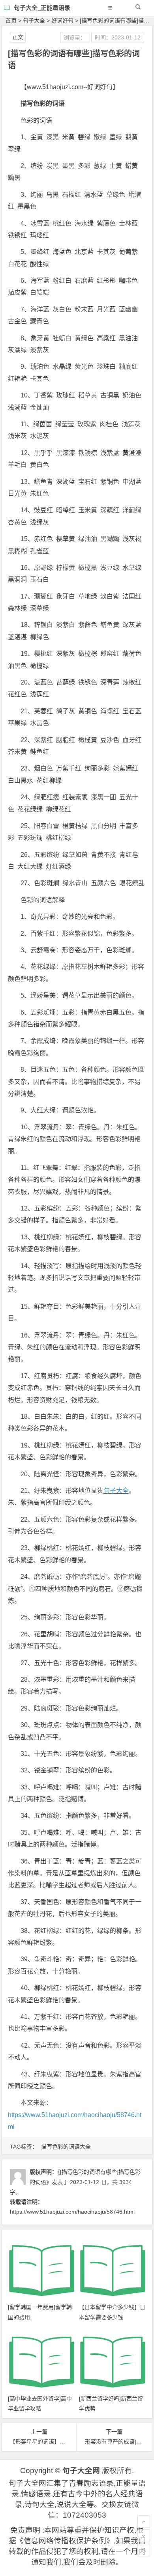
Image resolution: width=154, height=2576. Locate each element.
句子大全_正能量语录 (42, 8)
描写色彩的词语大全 (66, 2147)
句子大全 (34, 21)
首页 (11, 21)
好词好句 (62, 21)
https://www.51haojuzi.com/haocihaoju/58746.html (72, 2212)
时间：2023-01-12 (118, 37)
